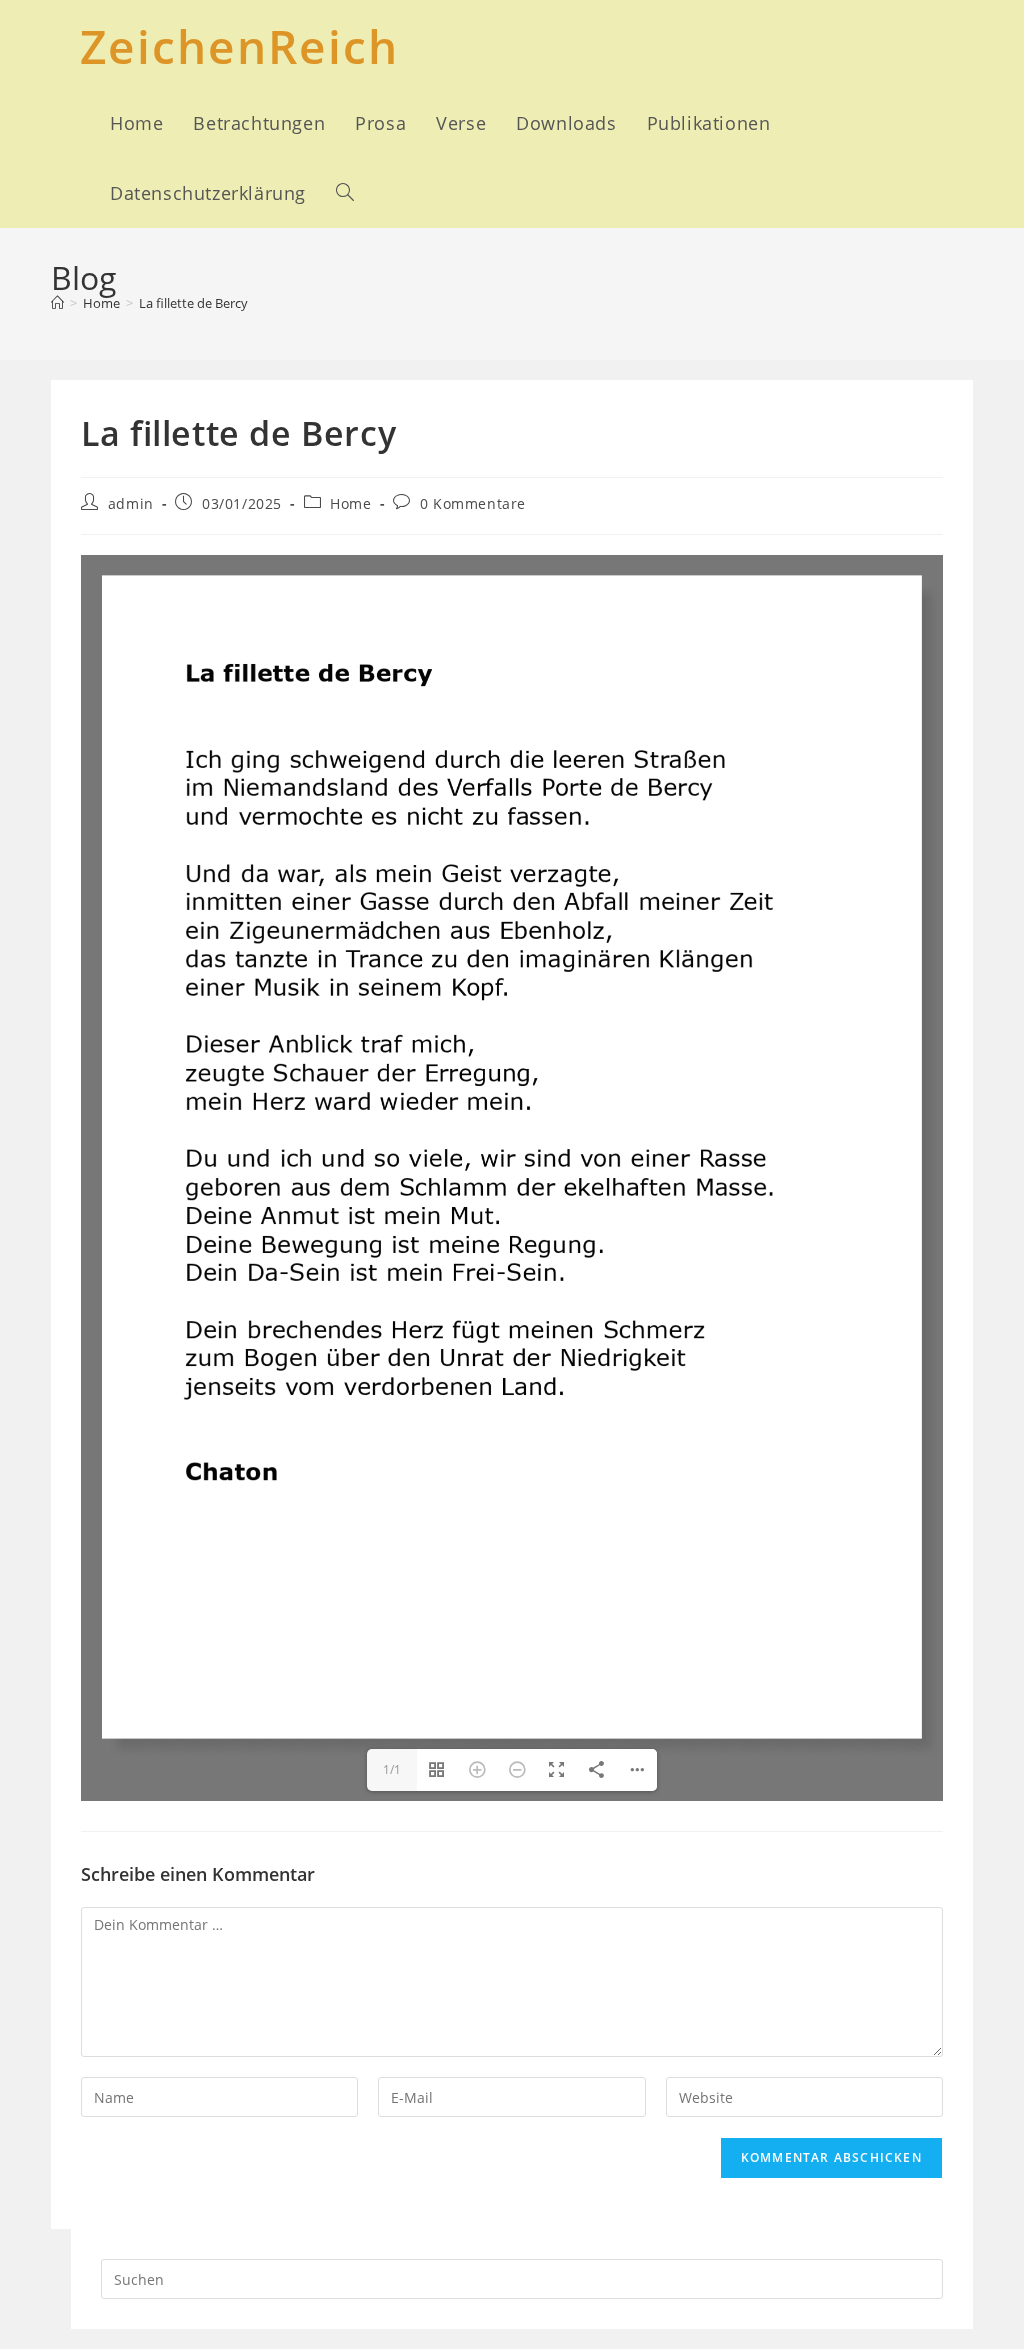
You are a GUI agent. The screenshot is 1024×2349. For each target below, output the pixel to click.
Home (350, 503)
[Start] (57, 303)
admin (131, 503)
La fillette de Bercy (193, 303)
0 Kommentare (473, 503)
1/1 (392, 1769)
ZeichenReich (239, 46)
